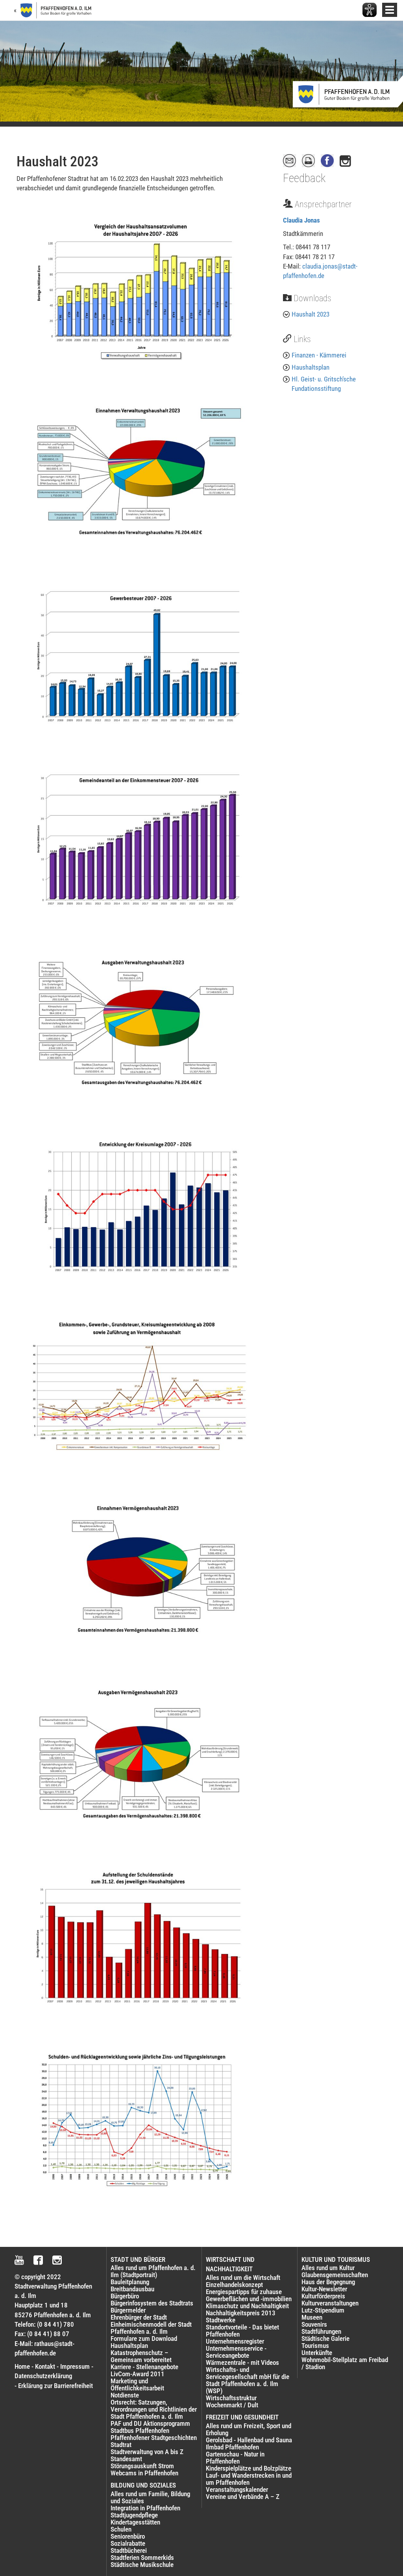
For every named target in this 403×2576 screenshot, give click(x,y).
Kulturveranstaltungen (330, 2303)
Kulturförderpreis (323, 2296)
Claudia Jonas (301, 220)
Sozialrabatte (128, 2543)
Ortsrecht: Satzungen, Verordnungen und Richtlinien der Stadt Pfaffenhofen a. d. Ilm (154, 2409)
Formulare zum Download (144, 2338)
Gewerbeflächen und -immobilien (249, 2299)
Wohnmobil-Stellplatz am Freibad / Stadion (345, 2363)
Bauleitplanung (130, 2282)
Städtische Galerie (325, 2338)
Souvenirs (314, 2324)
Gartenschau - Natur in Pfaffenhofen (235, 2458)
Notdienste (125, 2395)
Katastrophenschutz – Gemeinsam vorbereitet (141, 2356)
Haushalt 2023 (311, 314)
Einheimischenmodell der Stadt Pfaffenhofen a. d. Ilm (151, 2328)
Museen (312, 2317)
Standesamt (126, 2459)
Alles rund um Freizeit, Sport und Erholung (249, 2429)
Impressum (75, 2366)
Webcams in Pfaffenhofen (144, 2473)
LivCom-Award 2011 (138, 2374)
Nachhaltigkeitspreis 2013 (241, 2313)
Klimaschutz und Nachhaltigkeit (247, 2306)
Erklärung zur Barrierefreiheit (55, 2386)
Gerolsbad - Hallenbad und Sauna (249, 2440)
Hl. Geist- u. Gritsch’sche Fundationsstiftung (324, 384)
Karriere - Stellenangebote (144, 2367)
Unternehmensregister (235, 2341)
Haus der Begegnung (328, 2282)
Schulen (121, 2529)
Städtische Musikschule (142, 2565)
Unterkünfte (317, 2353)
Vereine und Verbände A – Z (243, 2497)
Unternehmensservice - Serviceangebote (236, 2352)
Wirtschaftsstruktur (231, 2398)
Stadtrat (121, 2445)
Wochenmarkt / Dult (232, 2405)
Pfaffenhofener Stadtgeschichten (154, 2438)
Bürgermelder (128, 2310)
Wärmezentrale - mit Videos (242, 2362)
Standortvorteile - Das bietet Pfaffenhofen (242, 2331)
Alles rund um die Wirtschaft (243, 2278)
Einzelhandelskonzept (234, 2285)
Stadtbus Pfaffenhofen (140, 2431)
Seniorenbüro (128, 2536)
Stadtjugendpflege (134, 2515)
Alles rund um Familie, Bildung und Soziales (150, 2497)
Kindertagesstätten (135, 2522)
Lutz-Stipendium (323, 2310)
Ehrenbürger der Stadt (139, 2317)
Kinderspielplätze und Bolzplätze (249, 2468)
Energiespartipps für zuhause (244, 2292)
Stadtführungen (321, 2331)
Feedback (304, 178)
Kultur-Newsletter (324, 2289)
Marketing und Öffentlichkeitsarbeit (137, 2385)
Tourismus (315, 2346)
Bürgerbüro (125, 2296)
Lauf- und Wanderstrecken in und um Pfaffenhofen (249, 2479)
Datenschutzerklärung (43, 2376)
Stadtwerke (221, 2320)
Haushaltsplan (311, 367)
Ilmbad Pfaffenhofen (232, 2447)
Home (22, 2366)
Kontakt (45, 2366)
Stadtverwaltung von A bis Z (147, 2452)
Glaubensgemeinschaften (335, 2275)
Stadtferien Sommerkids (142, 2558)
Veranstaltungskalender (237, 2489)
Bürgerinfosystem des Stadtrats (152, 2303)
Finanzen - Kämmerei (319, 355)
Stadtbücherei (129, 2550)
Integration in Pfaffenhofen (145, 2508)
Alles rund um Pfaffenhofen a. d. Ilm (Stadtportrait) (153, 2271)
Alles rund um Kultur (328, 2268)
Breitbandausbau (132, 2289)
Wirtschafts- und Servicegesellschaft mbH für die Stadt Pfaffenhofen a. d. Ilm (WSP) (248, 2380)
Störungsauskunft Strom (142, 2466)
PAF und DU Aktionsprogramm (150, 2423)
